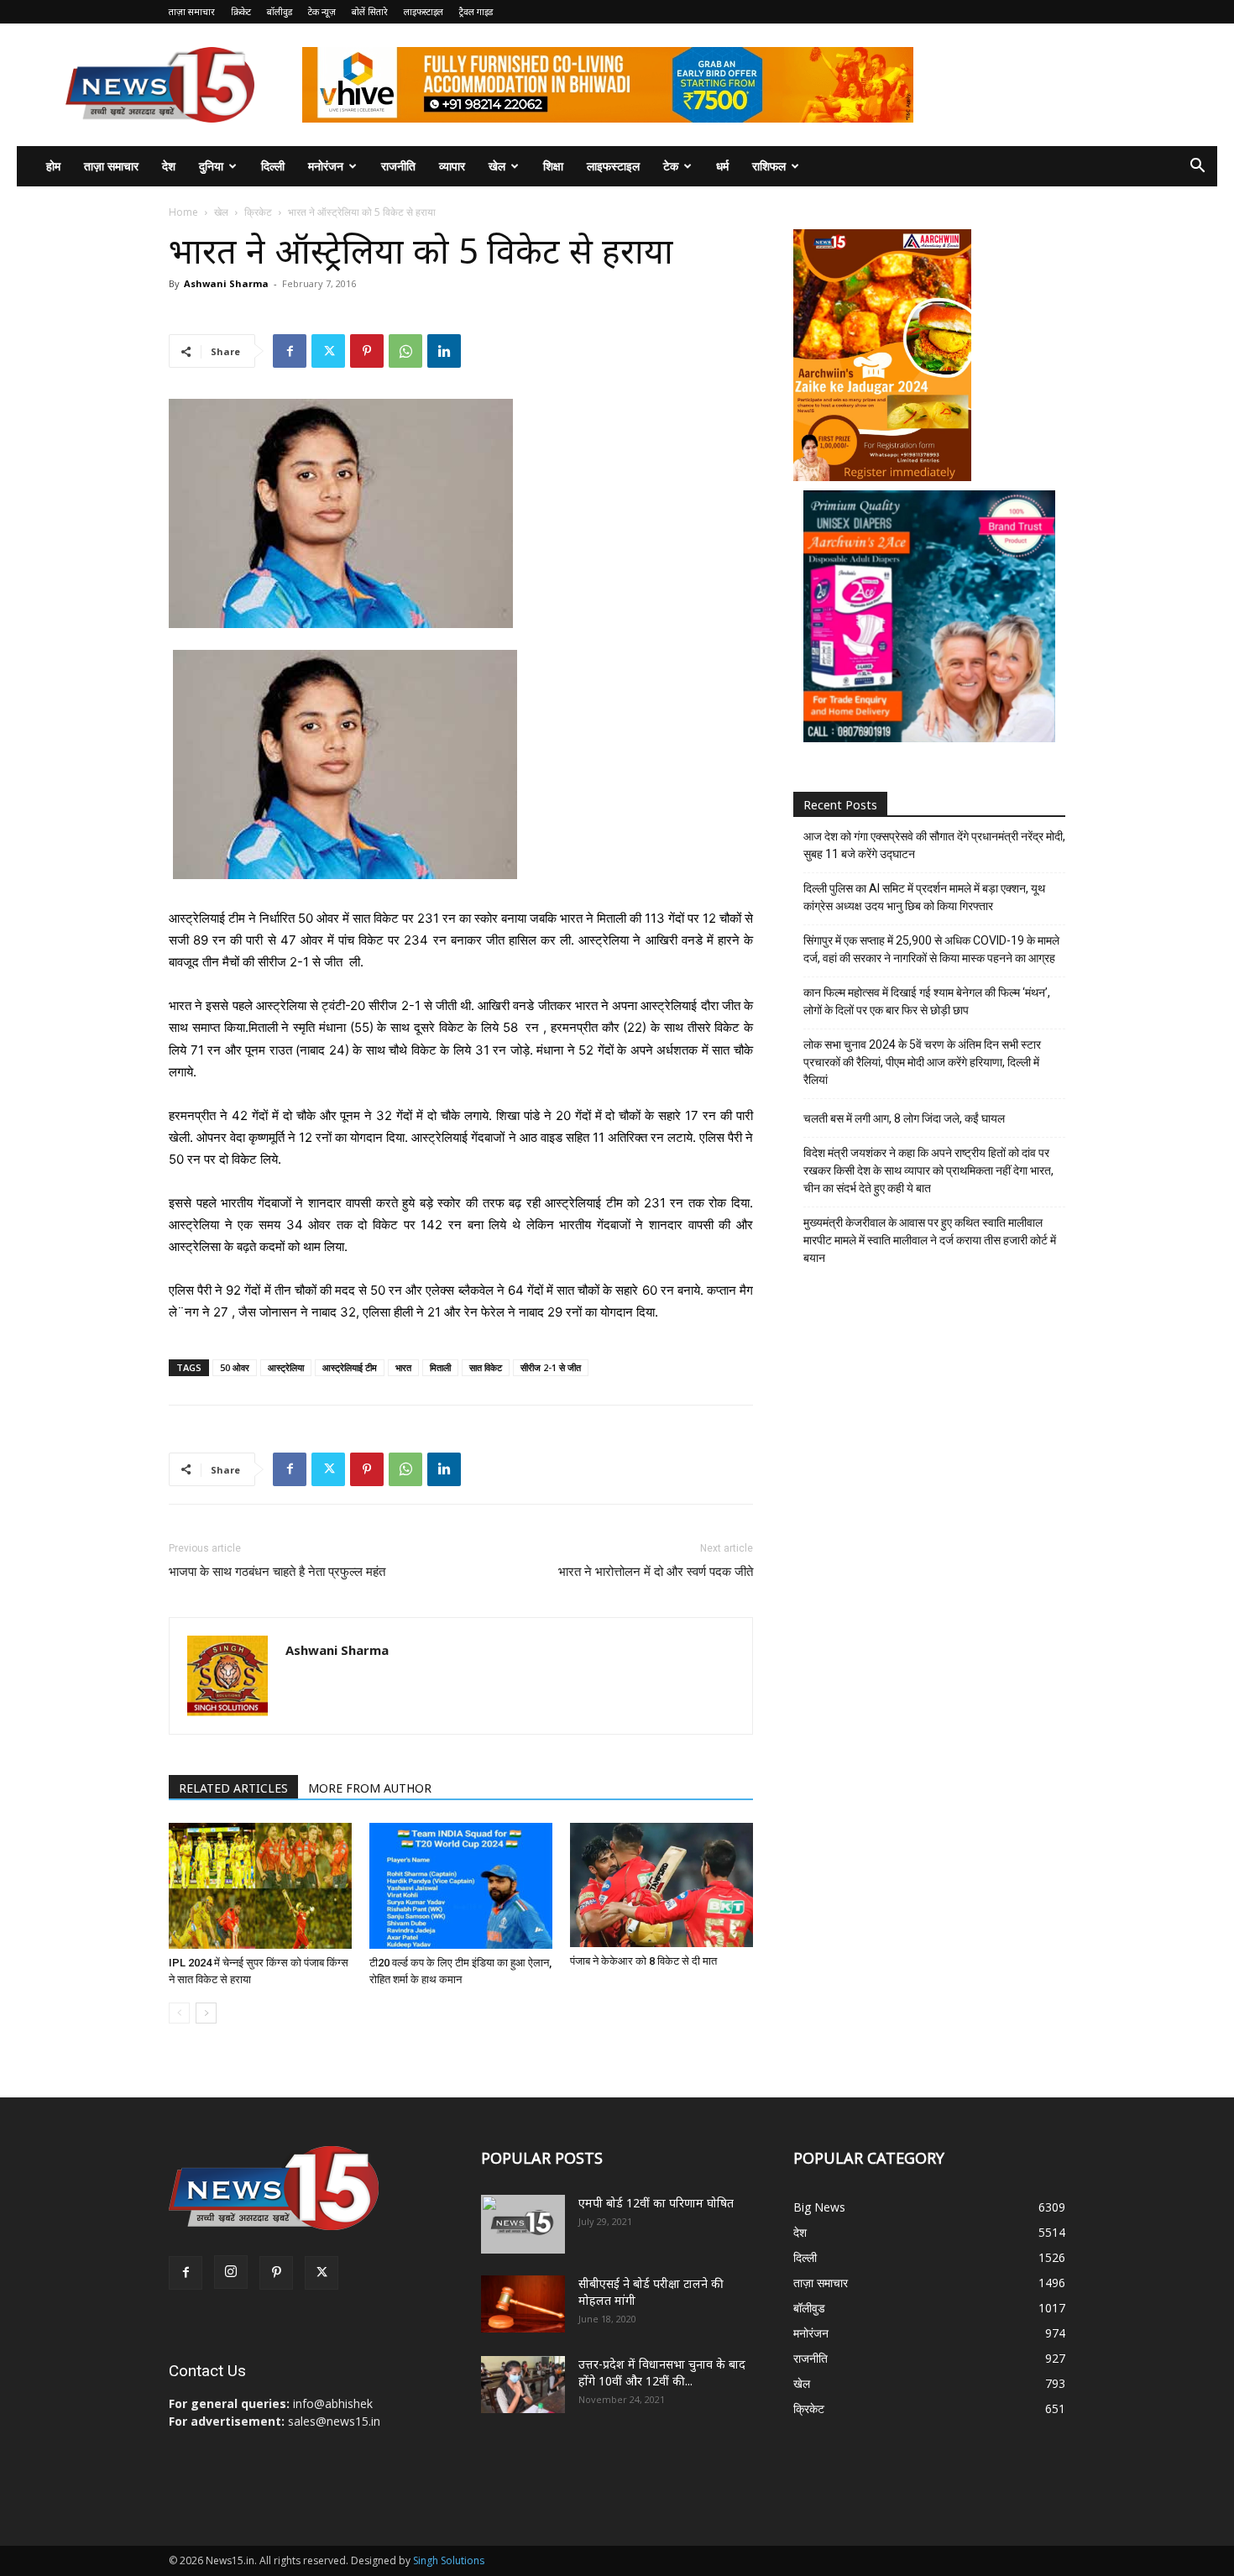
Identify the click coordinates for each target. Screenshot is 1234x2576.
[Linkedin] (444, 351)
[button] (1197, 168)
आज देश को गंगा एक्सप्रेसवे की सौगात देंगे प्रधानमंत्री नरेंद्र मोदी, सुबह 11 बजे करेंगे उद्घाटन (934, 845)
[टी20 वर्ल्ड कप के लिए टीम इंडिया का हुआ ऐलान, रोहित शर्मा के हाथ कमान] (461, 1886)
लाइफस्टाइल (424, 11)
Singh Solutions (449, 2560)
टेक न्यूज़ (322, 11)
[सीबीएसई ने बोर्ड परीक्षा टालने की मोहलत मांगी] (523, 2304)
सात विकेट (486, 1367)
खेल (497, 166)
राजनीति (398, 166)
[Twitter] (328, 351)
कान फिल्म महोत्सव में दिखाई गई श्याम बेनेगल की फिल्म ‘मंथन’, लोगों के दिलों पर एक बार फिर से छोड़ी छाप (927, 1001)
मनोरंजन (326, 166)
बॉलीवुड (280, 11)
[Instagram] (231, 2272)
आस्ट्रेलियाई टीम (350, 1367)
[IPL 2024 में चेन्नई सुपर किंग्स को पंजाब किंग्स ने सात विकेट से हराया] (260, 1886)
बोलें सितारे (370, 11)
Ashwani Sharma (226, 283)
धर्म (722, 166)
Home (183, 212)
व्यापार (452, 166)
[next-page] (206, 2013)
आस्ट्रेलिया (286, 1367)
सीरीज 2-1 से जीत (551, 1367)
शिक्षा (553, 166)
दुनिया (211, 166)
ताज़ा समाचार (192, 11)
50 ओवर (235, 1367)
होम (53, 166)
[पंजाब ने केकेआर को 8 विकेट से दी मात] (661, 1885)
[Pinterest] (367, 351)
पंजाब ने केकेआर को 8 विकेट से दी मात (643, 1961)
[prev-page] (179, 2013)
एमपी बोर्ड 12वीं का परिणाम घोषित (656, 2203)
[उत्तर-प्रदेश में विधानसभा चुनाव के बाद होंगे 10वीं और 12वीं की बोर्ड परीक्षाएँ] (523, 2385)
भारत (403, 1367)
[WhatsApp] (405, 351)
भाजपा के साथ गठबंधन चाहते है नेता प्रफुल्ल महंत (277, 1572)
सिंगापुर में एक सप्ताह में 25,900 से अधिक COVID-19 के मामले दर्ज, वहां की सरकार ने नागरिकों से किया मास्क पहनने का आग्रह (931, 949)
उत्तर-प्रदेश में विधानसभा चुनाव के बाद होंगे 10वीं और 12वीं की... (662, 2372)
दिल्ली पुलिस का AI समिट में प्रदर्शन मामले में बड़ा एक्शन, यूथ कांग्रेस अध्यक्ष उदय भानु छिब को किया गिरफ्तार (924, 897)
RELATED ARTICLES (233, 1788)
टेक (671, 166)
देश (169, 166)
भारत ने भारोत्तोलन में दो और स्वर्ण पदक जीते (656, 1572)
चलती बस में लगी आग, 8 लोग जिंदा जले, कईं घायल (904, 1118)
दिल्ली (273, 166)
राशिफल (769, 166)
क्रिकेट (241, 11)
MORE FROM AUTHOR (370, 1788)
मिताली (440, 1367)
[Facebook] (290, 351)
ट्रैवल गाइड (476, 11)
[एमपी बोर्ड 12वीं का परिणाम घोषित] (523, 2224)
